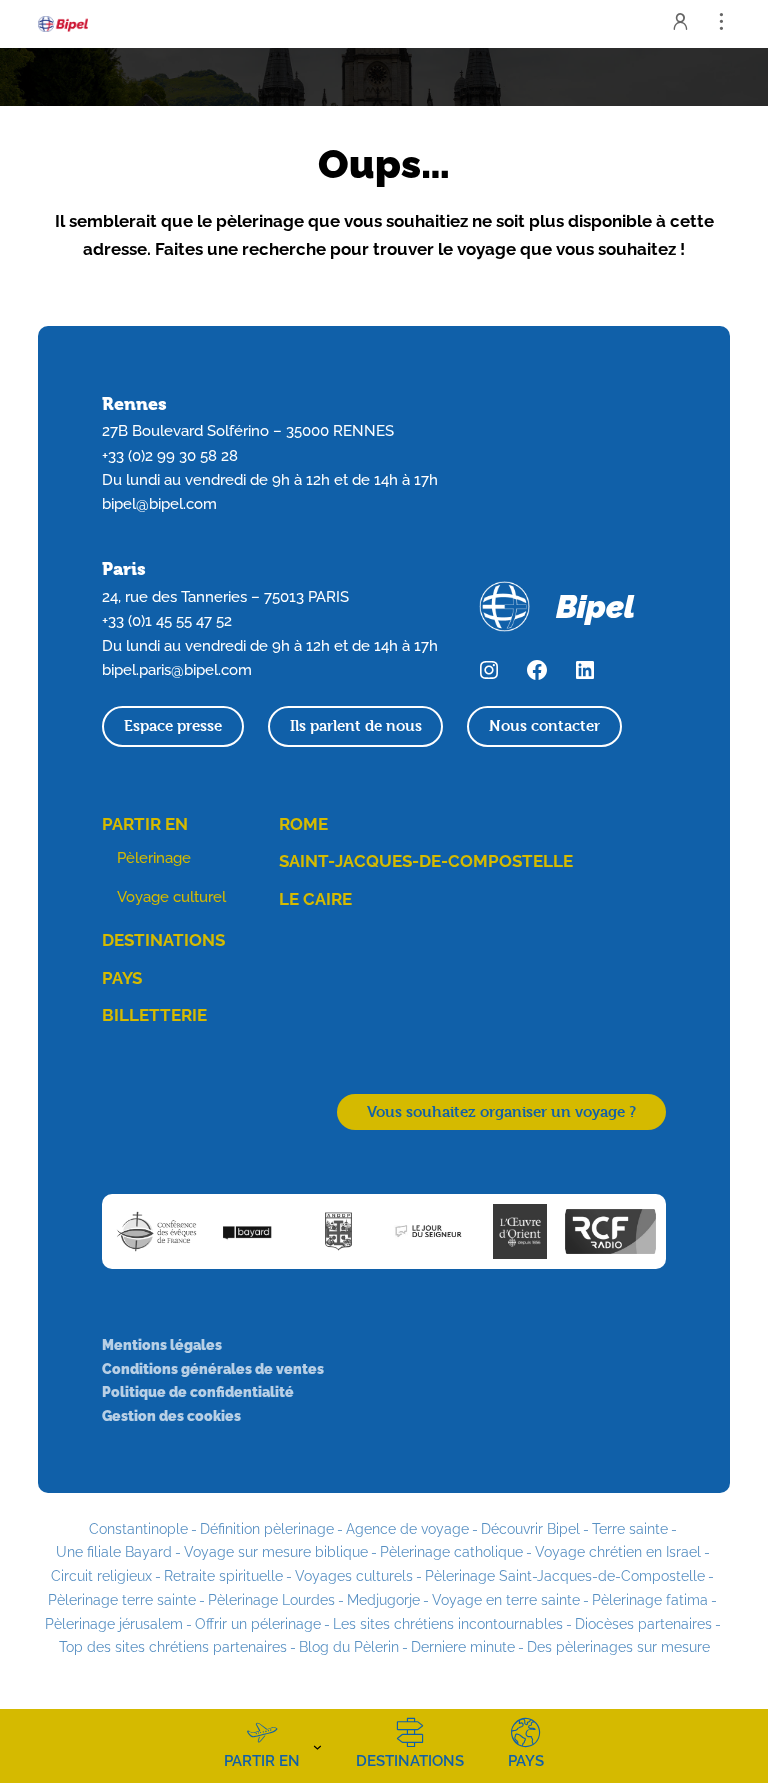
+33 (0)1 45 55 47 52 (167, 620)
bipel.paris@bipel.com (177, 669)
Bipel (595, 606)
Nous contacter (544, 725)
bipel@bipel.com (159, 503)
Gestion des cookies (171, 1415)
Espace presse (173, 725)
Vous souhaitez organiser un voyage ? (501, 1111)
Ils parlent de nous (356, 725)
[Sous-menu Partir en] (317, 1746)
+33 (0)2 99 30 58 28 (170, 455)
